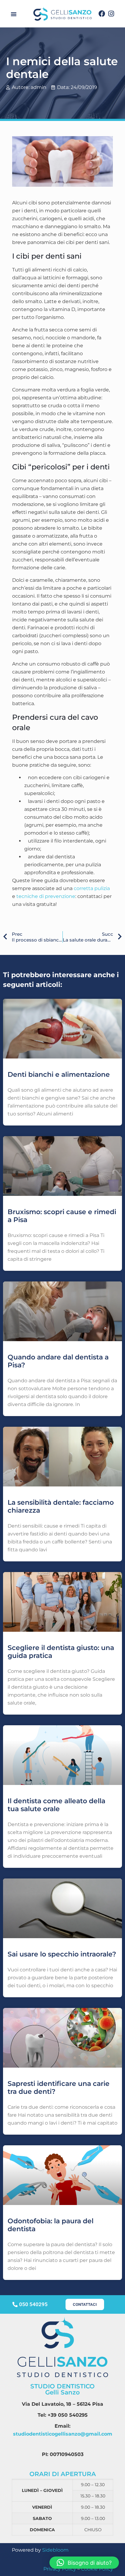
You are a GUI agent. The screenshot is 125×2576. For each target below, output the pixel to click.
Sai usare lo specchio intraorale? (62, 1954)
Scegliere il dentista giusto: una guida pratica (61, 1652)
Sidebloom (55, 2550)
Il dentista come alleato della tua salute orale (56, 1805)
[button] (14, 14)
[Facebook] (102, 14)
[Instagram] (111, 14)
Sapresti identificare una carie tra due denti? (59, 2088)
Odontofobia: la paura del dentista (51, 2225)
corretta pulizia (92, 888)
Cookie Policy (97, 2569)
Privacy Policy (60, 2569)
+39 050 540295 (68, 2415)
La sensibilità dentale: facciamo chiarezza (61, 1506)
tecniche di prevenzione (46, 896)
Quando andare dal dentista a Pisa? (58, 1361)
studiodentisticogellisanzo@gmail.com (63, 2434)
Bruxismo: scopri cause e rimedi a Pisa (62, 1216)
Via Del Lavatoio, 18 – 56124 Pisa (62, 2404)
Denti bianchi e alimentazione (59, 1074)
